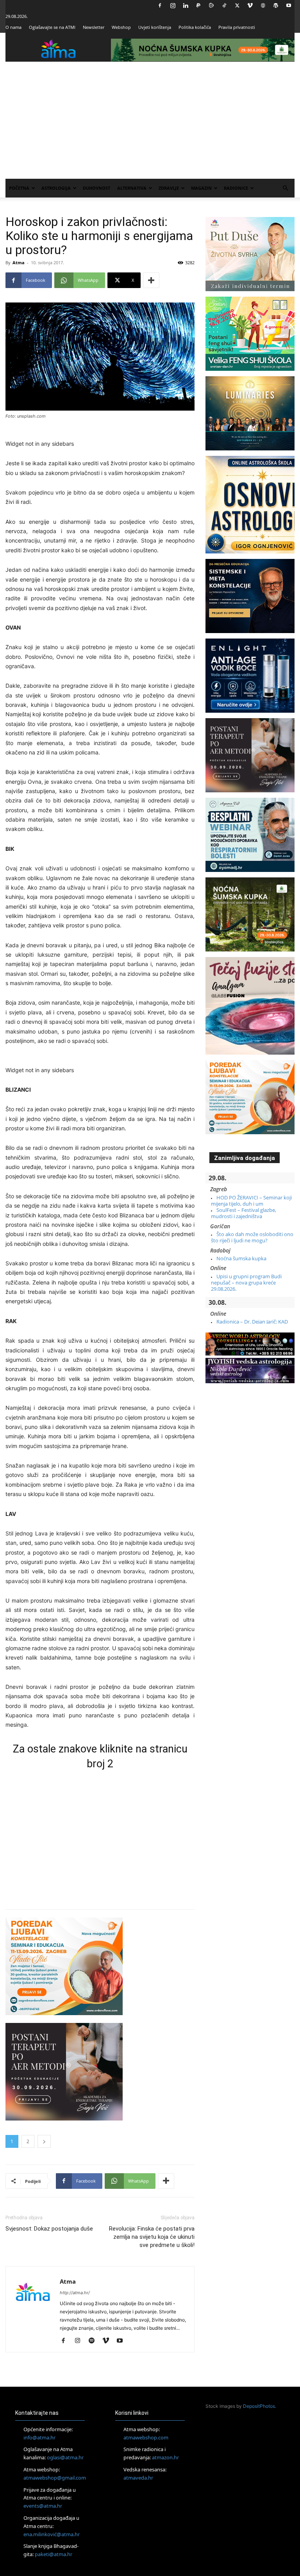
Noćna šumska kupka (241, 1258)
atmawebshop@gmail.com (55, 2478)
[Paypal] (198, 5)
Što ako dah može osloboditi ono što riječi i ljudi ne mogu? (252, 1237)
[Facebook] (160, 5)
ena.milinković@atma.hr (52, 2534)
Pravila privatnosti (237, 27)
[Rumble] (211, 5)
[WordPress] (276, 5)
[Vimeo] (250, 5)
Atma (19, 262)
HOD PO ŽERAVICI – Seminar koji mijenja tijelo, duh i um (251, 1201)
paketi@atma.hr (54, 2554)
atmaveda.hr (138, 2478)
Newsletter (94, 27)
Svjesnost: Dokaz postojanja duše (49, 2229)
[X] (237, 5)
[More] (151, 280)
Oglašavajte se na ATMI (52, 27)
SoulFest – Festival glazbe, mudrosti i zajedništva (244, 1213)
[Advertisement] (150, 120)
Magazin (201, 188)
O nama (13, 27)
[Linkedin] (186, 5)
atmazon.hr (165, 2457)
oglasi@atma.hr (65, 2457)
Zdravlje (169, 188)
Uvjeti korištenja (155, 27)
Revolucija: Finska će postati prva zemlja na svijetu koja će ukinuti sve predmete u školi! (152, 2237)
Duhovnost (96, 188)
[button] (285, 188)
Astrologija (56, 188)
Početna (19, 188)
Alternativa (132, 188)
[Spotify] (94, 2341)
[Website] (263, 5)
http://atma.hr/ (75, 2293)
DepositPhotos (259, 2406)
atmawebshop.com (146, 2437)
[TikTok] (224, 5)
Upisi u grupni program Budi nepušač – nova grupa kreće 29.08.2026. (246, 1283)
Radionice (236, 188)
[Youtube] (289, 5)
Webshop (121, 27)
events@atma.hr (43, 2506)
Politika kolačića (195, 27)
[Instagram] (173, 5)
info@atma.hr (39, 2437)
